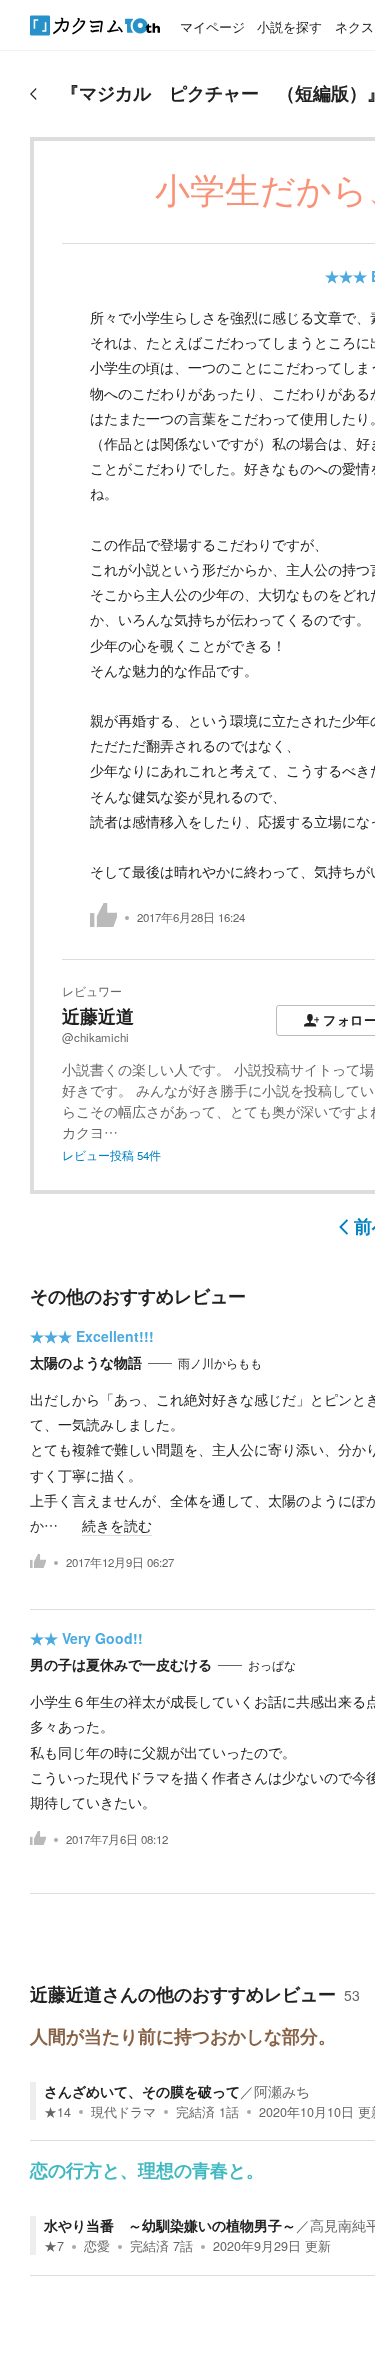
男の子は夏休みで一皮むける (121, 1664)
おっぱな (272, 1665)
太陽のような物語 (86, 1362)
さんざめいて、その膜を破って (142, 2091)
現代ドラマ (123, 2112)
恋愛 (97, 2246)
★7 (54, 2246)
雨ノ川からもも (220, 1363)
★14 (57, 2112)
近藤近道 (98, 1016)
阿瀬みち (282, 2091)
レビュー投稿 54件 (111, 1155)
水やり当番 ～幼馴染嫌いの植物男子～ (170, 2225)
